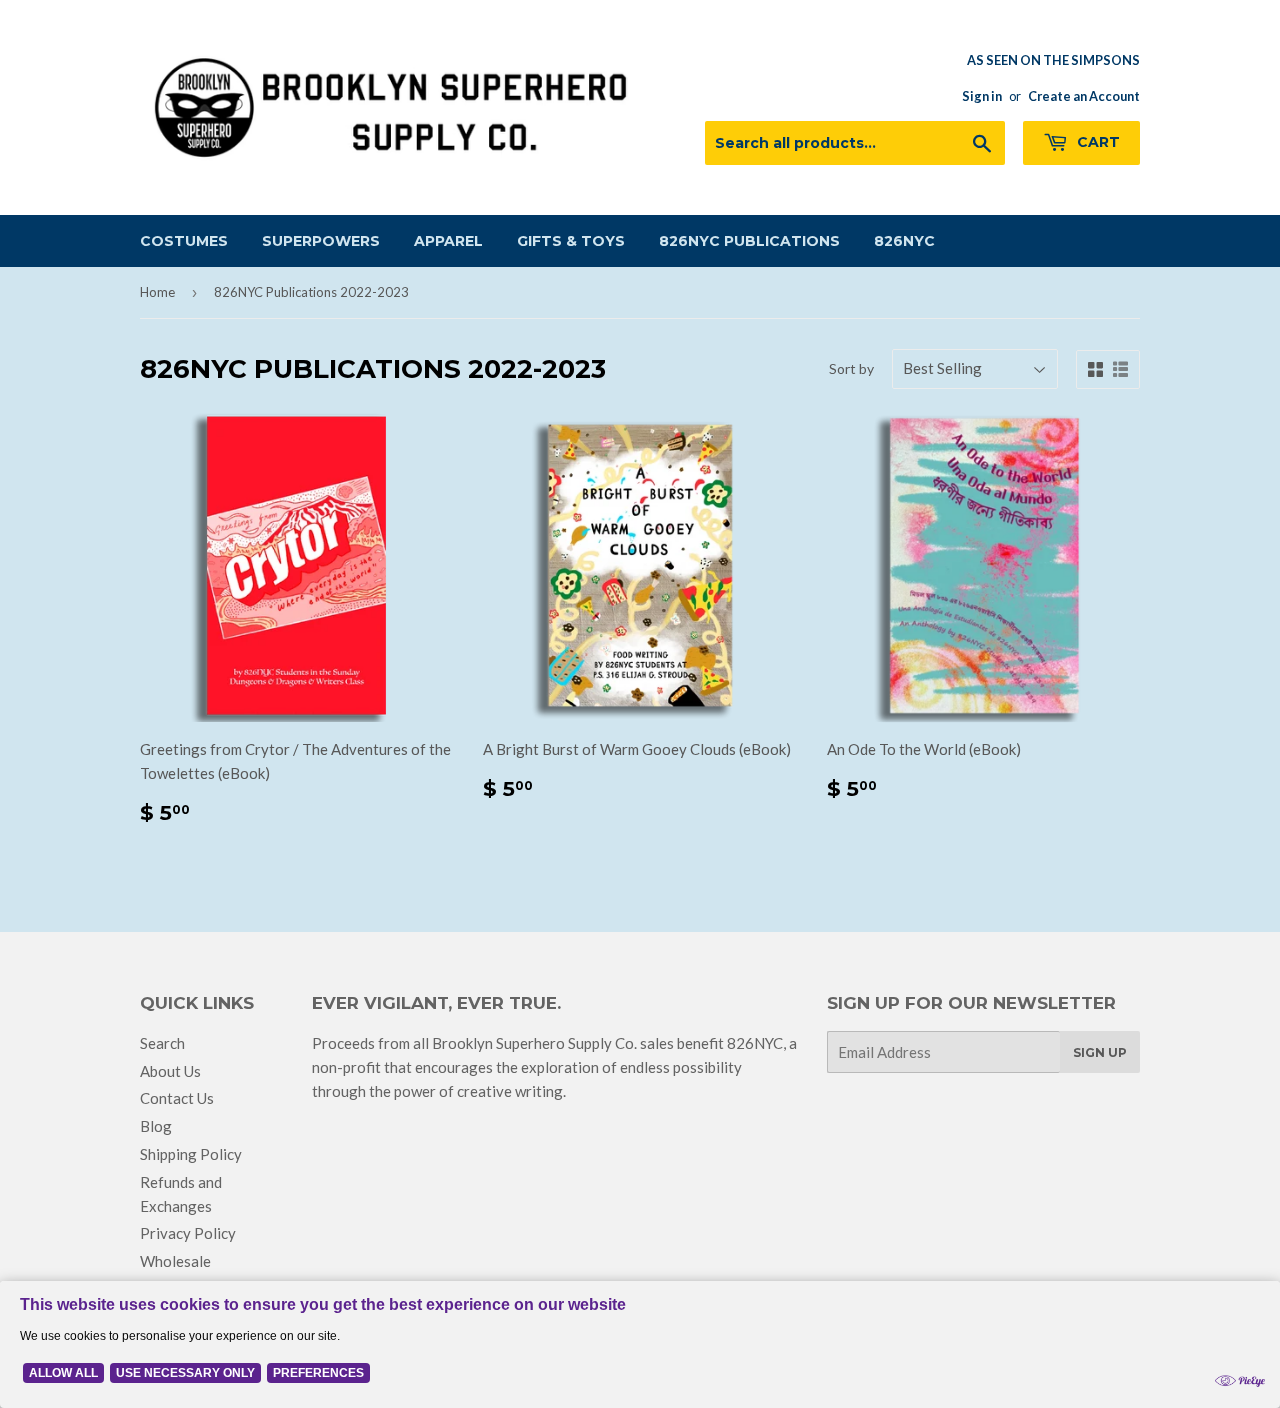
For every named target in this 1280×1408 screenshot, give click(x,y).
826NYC (904, 241)
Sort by (851, 368)
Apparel (448, 241)
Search (162, 1043)
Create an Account (1084, 96)
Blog (156, 1126)
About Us (170, 1071)
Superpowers (321, 241)
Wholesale (175, 1261)
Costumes (184, 241)
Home (157, 292)
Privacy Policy (188, 1233)
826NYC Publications (749, 241)
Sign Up (1100, 1052)
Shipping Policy (191, 1154)
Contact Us (177, 1098)
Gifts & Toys (571, 241)
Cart (1096, 142)
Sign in (982, 96)
